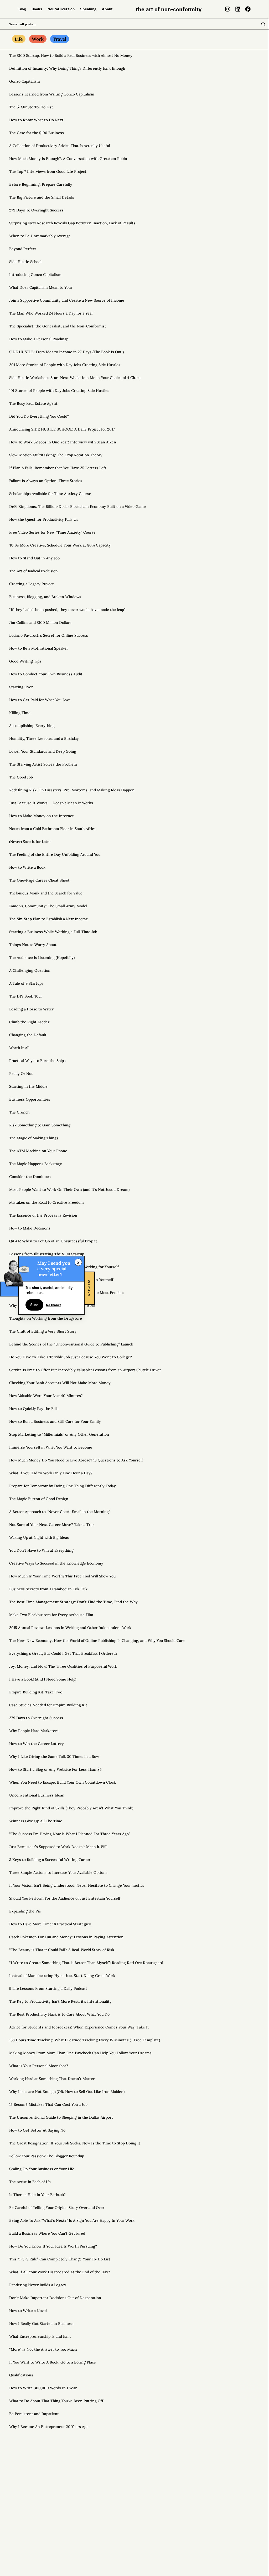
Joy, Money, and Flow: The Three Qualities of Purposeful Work (63, 1666)
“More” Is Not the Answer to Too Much (43, 2349)
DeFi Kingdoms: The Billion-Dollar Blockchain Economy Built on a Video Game (77, 507)
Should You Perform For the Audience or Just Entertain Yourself (65, 1898)
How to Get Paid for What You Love (40, 700)
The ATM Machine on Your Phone (38, 1151)
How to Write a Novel (28, 2311)
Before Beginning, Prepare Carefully (41, 184)
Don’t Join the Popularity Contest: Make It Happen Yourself (61, 1280)
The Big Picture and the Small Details (42, 197)
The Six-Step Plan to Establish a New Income (49, 919)
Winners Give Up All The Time (36, 1821)
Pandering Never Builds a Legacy (38, 2285)
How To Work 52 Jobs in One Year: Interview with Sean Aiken (63, 442)
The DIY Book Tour (26, 996)
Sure (34, 1305)
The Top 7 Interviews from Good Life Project (48, 171)
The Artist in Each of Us (30, 2182)
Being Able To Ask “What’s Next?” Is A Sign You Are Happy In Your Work (72, 2220)
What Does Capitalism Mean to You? (41, 287)
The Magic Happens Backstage (36, 1164)
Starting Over (21, 687)
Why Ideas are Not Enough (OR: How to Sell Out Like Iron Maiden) (67, 2092)
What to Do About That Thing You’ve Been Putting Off (56, 2401)
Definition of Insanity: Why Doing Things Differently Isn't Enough (67, 68)
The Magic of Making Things (34, 1138)
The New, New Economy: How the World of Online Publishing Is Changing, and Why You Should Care (97, 1641)
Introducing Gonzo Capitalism (35, 275)
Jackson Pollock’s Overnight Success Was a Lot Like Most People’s (67, 1293)
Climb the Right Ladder (29, 1022)
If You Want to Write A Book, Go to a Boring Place (53, 2362)
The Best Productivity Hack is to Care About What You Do (59, 2014)
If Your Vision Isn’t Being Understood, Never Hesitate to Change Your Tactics (77, 1885)
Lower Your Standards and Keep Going (43, 751)
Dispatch (89, 1288)
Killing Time (20, 713)
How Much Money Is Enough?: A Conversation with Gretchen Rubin (68, 159)
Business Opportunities (30, 1099)
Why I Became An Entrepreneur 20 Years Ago (49, 2427)
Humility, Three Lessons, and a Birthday (44, 738)
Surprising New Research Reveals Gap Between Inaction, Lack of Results (72, 223)
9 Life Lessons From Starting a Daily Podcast (48, 1988)
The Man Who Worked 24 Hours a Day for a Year (51, 313)
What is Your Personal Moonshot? (39, 2066)
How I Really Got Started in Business (41, 2324)
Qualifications (21, 2375)
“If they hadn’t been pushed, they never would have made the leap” (67, 610)
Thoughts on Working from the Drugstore (46, 1318)
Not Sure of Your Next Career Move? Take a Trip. (52, 1525)
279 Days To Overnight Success (36, 210)
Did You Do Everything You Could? (39, 416)
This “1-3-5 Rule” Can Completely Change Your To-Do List (60, 2259)
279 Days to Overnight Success (36, 1718)
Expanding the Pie (25, 1911)
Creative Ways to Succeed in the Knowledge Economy (56, 1563)
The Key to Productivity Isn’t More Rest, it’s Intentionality (60, 2001)
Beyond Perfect (23, 249)
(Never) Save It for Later (30, 842)
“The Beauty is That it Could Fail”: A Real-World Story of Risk (62, 1950)
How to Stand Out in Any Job (34, 558)
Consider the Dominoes (30, 1177)
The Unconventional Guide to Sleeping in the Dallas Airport (61, 2117)
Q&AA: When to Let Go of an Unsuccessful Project (53, 1241)
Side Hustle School (25, 262)
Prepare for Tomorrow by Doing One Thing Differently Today (63, 1486)
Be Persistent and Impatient (34, 2414)
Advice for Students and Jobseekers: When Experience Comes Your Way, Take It (79, 2027)
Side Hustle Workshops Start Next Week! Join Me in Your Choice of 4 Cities (75, 378)
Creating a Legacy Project (32, 584)
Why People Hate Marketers (34, 1731)
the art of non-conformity (169, 9)
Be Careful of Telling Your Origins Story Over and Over (57, 2208)
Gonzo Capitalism (25, 81)
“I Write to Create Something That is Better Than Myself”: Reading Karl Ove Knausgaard (86, 1963)
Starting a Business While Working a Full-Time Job (53, 932)
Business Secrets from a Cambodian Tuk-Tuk (48, 1589)
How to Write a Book (27, 867)
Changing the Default (28, 1035)
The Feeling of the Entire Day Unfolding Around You (55, 854)
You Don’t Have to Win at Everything (41, 1550)
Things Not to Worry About (33, 945)
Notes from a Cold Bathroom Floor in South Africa (52, 829)
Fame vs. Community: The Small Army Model (48, 906)
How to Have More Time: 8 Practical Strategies (50, 1924)
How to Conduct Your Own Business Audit (46, 674)
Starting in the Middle (28, 1086)
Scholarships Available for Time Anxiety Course (50, 494)
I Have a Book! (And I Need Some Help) (43, 1679)
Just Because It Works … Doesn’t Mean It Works (51, 803)
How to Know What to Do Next (36, 120)
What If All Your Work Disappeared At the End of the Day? (60, 2272)
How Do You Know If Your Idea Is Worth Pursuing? (53, 2246)
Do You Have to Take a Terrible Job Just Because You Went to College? (71, 1357)
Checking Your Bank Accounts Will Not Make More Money (60, 1383)
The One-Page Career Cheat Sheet (39, 880)
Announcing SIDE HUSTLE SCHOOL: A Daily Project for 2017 (62, 429)
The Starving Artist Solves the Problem (43, 764)
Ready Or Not (21, 1074)
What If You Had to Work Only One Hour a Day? (51, 1473)
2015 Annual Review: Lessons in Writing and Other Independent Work (70, 1628)
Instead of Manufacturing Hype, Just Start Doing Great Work (62, 1976)
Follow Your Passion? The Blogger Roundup (47, 2156)
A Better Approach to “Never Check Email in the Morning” (60, 1512)
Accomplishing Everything (32, 726)
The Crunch (19, 1112)
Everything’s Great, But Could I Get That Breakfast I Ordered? (63, 1653)
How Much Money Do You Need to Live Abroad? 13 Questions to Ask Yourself (76, 1460)
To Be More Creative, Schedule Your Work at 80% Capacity (60, 545)
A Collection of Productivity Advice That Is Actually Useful (60, 146)
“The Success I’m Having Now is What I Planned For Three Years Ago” (70, 1834)
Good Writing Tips (25, 661)
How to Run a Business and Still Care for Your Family (55, 1421)
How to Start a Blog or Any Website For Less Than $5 (55, 1769)
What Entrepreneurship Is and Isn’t (40, 2336)
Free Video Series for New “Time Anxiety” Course (52, 532)
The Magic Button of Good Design (39, 1499)
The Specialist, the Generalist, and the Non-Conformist (58, 326)
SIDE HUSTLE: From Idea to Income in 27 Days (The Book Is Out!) (66, 352)
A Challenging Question (30, 970)
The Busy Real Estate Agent (33, 403)
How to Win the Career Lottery (37, 1744)
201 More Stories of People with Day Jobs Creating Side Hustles (65, 365)
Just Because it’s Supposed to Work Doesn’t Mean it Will (58, 1847)
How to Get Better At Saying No (37, 2130)
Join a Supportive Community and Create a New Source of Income (67, 300)
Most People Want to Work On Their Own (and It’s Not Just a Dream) (69, 1190)
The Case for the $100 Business (37, 133)
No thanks (54, 1304)
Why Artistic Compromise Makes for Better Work (52, 1305)
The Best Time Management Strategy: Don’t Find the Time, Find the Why (73, 1602)
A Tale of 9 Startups (26, 983)
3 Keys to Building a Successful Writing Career (50, 1860)
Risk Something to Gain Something (40, 1125)
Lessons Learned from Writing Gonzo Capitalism (52, 94)
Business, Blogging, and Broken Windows (45, 597)
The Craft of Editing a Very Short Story (43, 1331)
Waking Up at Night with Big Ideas (39, 1537)
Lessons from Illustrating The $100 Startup (47, 1254)
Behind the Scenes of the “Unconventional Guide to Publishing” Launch (71, 1344)
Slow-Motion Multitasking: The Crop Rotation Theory (56, 455)
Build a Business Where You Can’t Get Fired (47, 2233)
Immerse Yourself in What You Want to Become (51, 1447)
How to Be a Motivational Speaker (39, 648)
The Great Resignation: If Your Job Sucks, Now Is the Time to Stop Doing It (75, 2143)
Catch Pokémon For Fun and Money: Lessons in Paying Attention (66, 1937)
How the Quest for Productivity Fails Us (44, 519)
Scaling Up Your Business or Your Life (42, 2169)
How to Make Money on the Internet (42, 816)
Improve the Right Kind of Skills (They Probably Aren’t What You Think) (71, 1808)
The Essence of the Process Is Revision (43, 1215)
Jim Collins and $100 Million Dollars (40, 623)
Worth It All (19, 1048)
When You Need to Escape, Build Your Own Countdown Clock (63, 1782)
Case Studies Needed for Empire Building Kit (48, 1705)
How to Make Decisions (30, 1228)
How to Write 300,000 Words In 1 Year (43, 2388)
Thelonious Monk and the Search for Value (46, 893)
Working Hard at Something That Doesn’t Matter (52, 2079)
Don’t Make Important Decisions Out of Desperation (55, 2298)
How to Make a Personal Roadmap (39, 339)
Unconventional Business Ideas (37, 1795)
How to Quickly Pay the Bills (34, 1409)
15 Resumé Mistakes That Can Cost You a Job (48, 2104)
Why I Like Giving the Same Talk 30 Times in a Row (54, 1757)
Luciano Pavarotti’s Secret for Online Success (49, 635)
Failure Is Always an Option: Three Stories (46, 481)
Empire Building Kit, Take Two (36, 1692)
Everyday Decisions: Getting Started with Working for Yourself (64, 1267)
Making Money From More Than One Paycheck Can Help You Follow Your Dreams (80, 2053)
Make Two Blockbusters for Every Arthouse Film (51, 1615)
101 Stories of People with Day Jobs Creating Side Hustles (59, 391)
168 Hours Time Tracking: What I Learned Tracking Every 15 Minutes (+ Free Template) (85, 2040)
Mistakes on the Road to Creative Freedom (46, 1202)
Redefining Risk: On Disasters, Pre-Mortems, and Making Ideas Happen (72, 790)
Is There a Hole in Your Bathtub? (37, 2195)
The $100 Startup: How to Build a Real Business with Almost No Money (71, 55)
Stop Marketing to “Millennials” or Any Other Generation (59, 1434)
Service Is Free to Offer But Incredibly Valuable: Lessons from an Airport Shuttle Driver (85, 1370)
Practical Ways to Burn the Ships (37, 1061)
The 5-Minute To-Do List (31, 107)
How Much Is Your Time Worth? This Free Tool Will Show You (62, 1576)
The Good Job (21, 777)
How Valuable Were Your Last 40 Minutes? (46, 1396)
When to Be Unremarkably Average (40, 236)
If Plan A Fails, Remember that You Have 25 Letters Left (58, 468)
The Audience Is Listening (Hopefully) (42, 958)
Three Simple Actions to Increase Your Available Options (58, 1872)
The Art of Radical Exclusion (33, 571)
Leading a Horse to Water (31, 1009)
